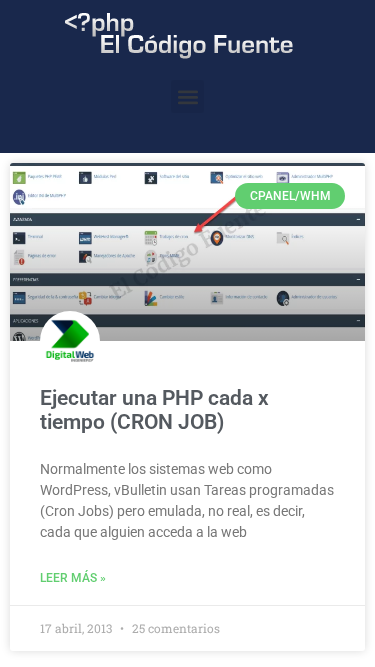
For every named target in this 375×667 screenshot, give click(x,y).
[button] (187, 96)
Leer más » (73, 578)
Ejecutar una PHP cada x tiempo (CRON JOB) (154, 410)
